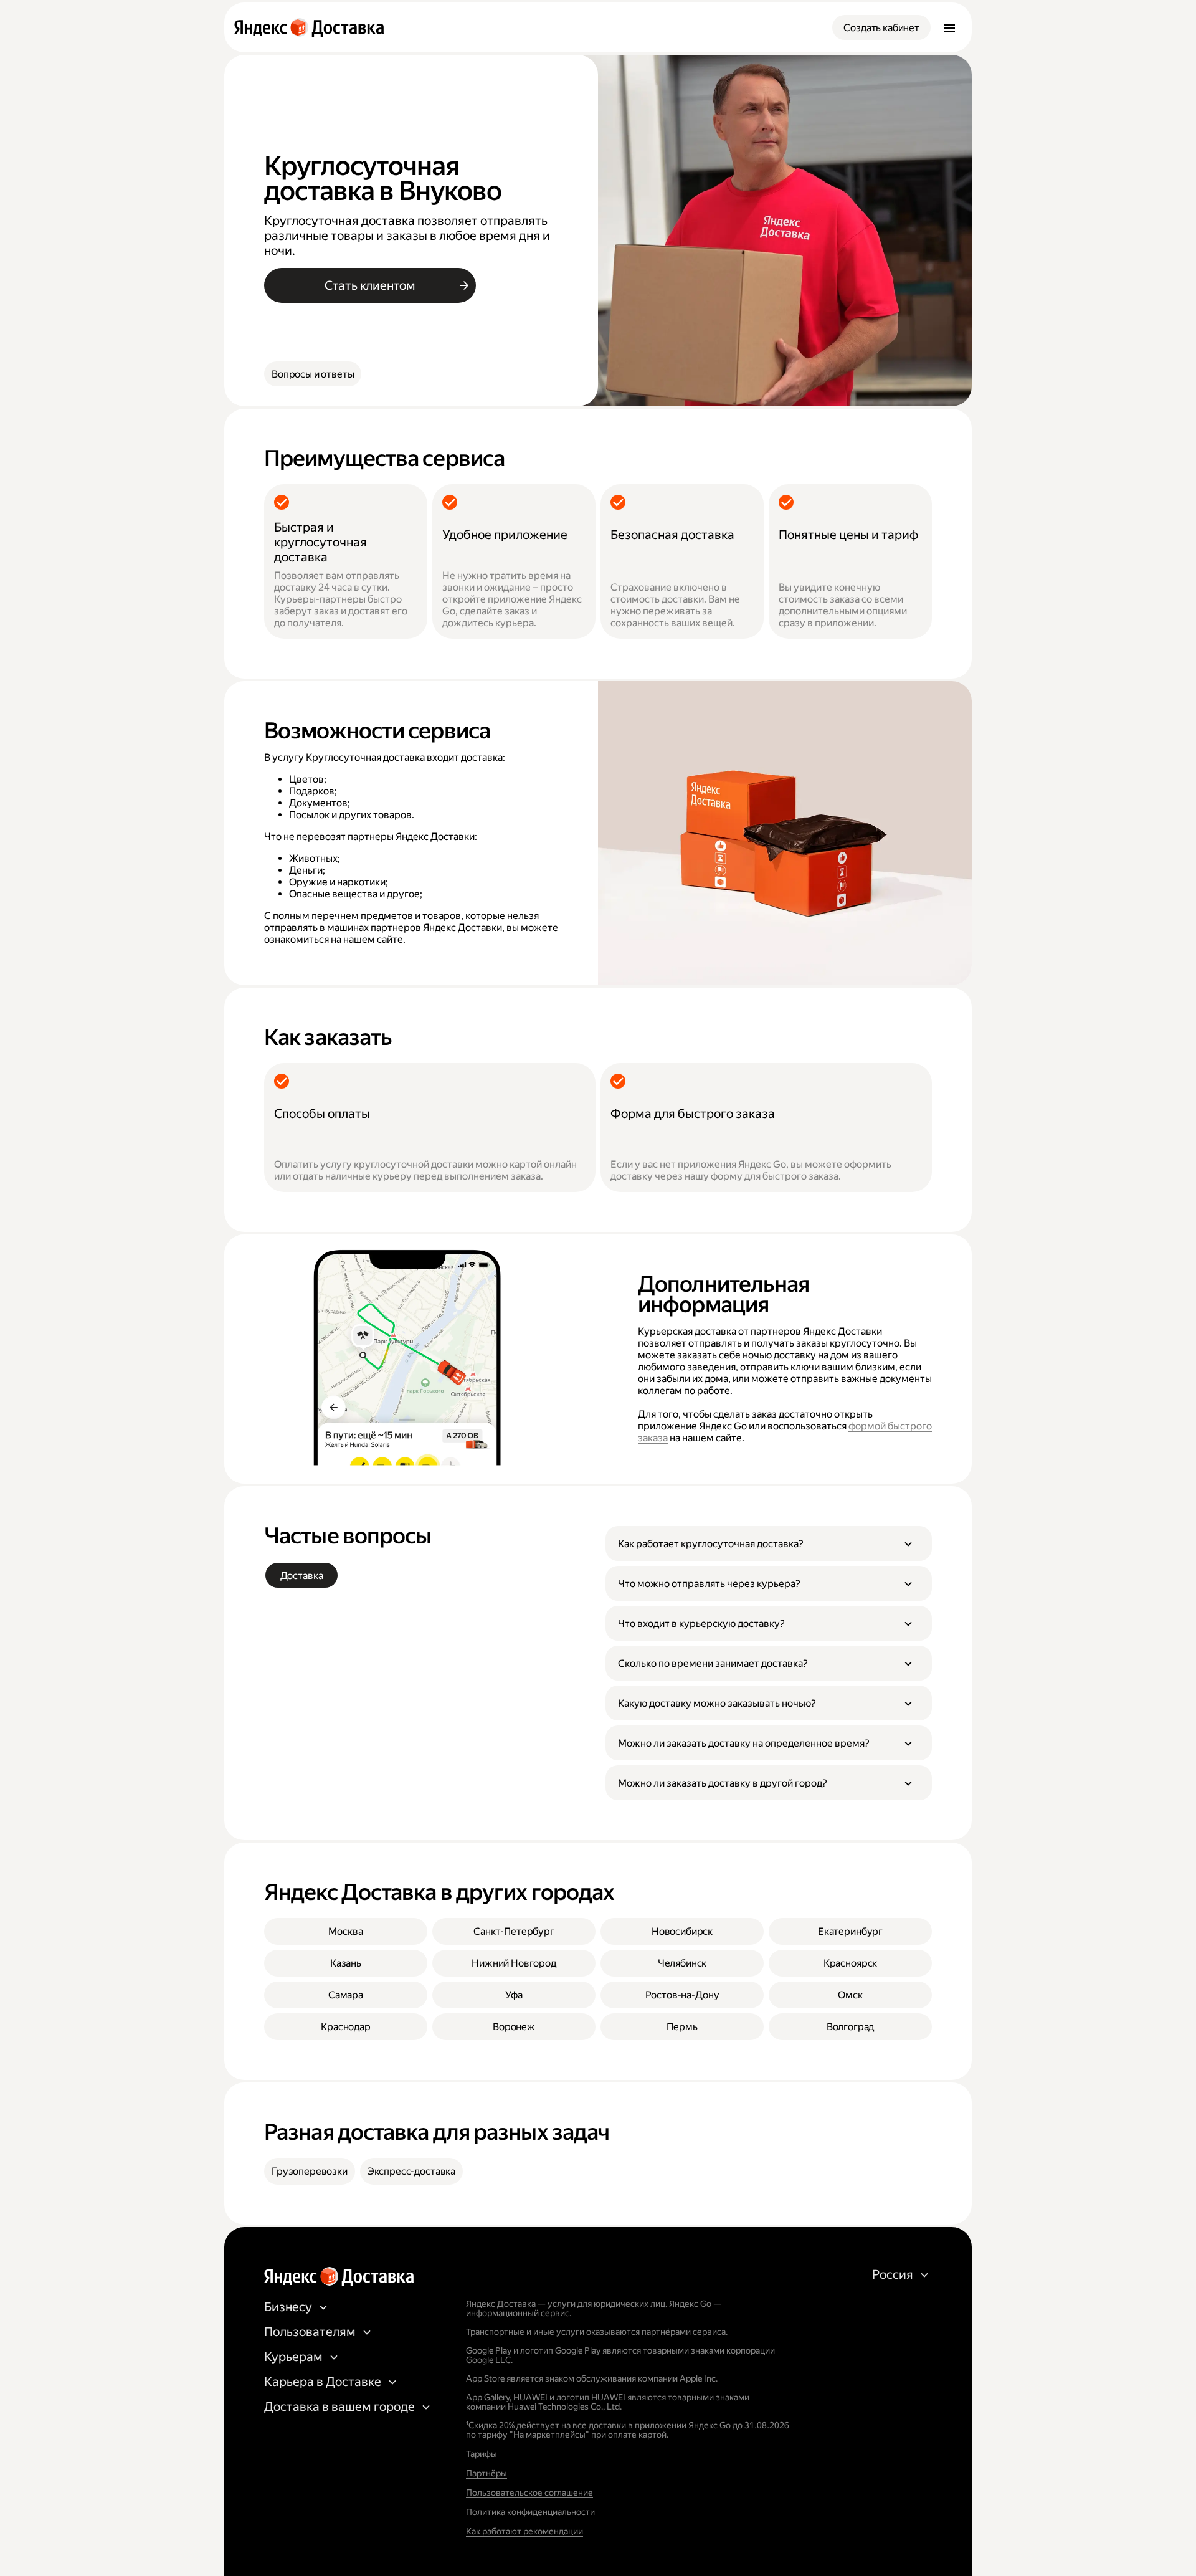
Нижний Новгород (514, 1963)
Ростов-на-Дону (682, 1995)
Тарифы (482, 2454)
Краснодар (346, 2027)
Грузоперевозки (310, 2171)
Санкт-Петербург (514, 1931)
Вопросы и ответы (313, 374)
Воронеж (514, 2027)
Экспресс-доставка (411, 2171)
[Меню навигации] (949, 27)
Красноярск (850, 1963)
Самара (346, 1995)
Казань (346, 1963)
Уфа (514, 1995)
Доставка (302, 1576)
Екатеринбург (850, 1931)
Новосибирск (682, 1931)
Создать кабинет (881, 28)
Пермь (682, 2027)
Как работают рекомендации (524, 2531)
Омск (850, 1995)
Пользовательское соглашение (529, 2493)
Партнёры (486, 2473)
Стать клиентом (370, 285)
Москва (345, 1931)
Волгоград (851, 2027)
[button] (769, 1543)
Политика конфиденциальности (530, 2512)
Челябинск (682, 1963)
